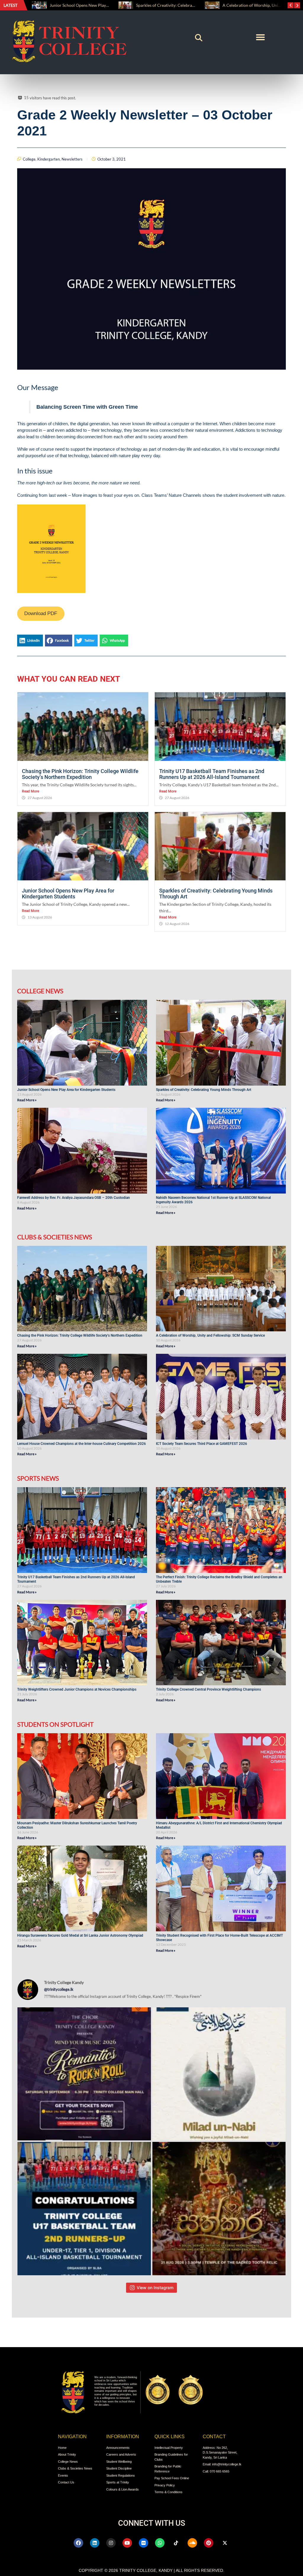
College (29, 159)
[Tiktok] (176, 2543)
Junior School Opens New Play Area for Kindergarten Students (68, 894)
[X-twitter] (225, 2543)
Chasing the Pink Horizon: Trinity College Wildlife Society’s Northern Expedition (80, 774)
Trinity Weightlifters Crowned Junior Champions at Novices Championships (77, 1689)
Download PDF (41, 613)
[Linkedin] (95, 2543)
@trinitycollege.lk (59, 1989)
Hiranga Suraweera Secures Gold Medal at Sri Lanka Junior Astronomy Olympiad (81, 1935)
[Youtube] (127, 2543)
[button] (199, 38)
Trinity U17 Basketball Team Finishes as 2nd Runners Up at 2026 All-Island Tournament (212, 774)
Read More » (27, 1100)
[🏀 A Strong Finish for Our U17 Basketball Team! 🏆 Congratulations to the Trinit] (84, 2209)
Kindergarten (49, 159)
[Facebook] (78, 2543)
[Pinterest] (209, 2543)
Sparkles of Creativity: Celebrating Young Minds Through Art (106, 5)
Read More (30, 791)
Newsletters (72, 159)
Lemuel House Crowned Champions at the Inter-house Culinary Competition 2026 (82, 1444)
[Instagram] (111, 2543)
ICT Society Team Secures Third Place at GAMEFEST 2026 (202, 1444)
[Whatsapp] (160, 2543)
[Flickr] (144, 2543)
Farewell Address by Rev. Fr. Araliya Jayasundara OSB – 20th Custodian (74, 1198)
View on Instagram (155, 2288)
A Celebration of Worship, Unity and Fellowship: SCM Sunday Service (211, 1335)
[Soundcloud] (192, 2543)
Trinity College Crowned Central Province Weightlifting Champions (208, 1689)
